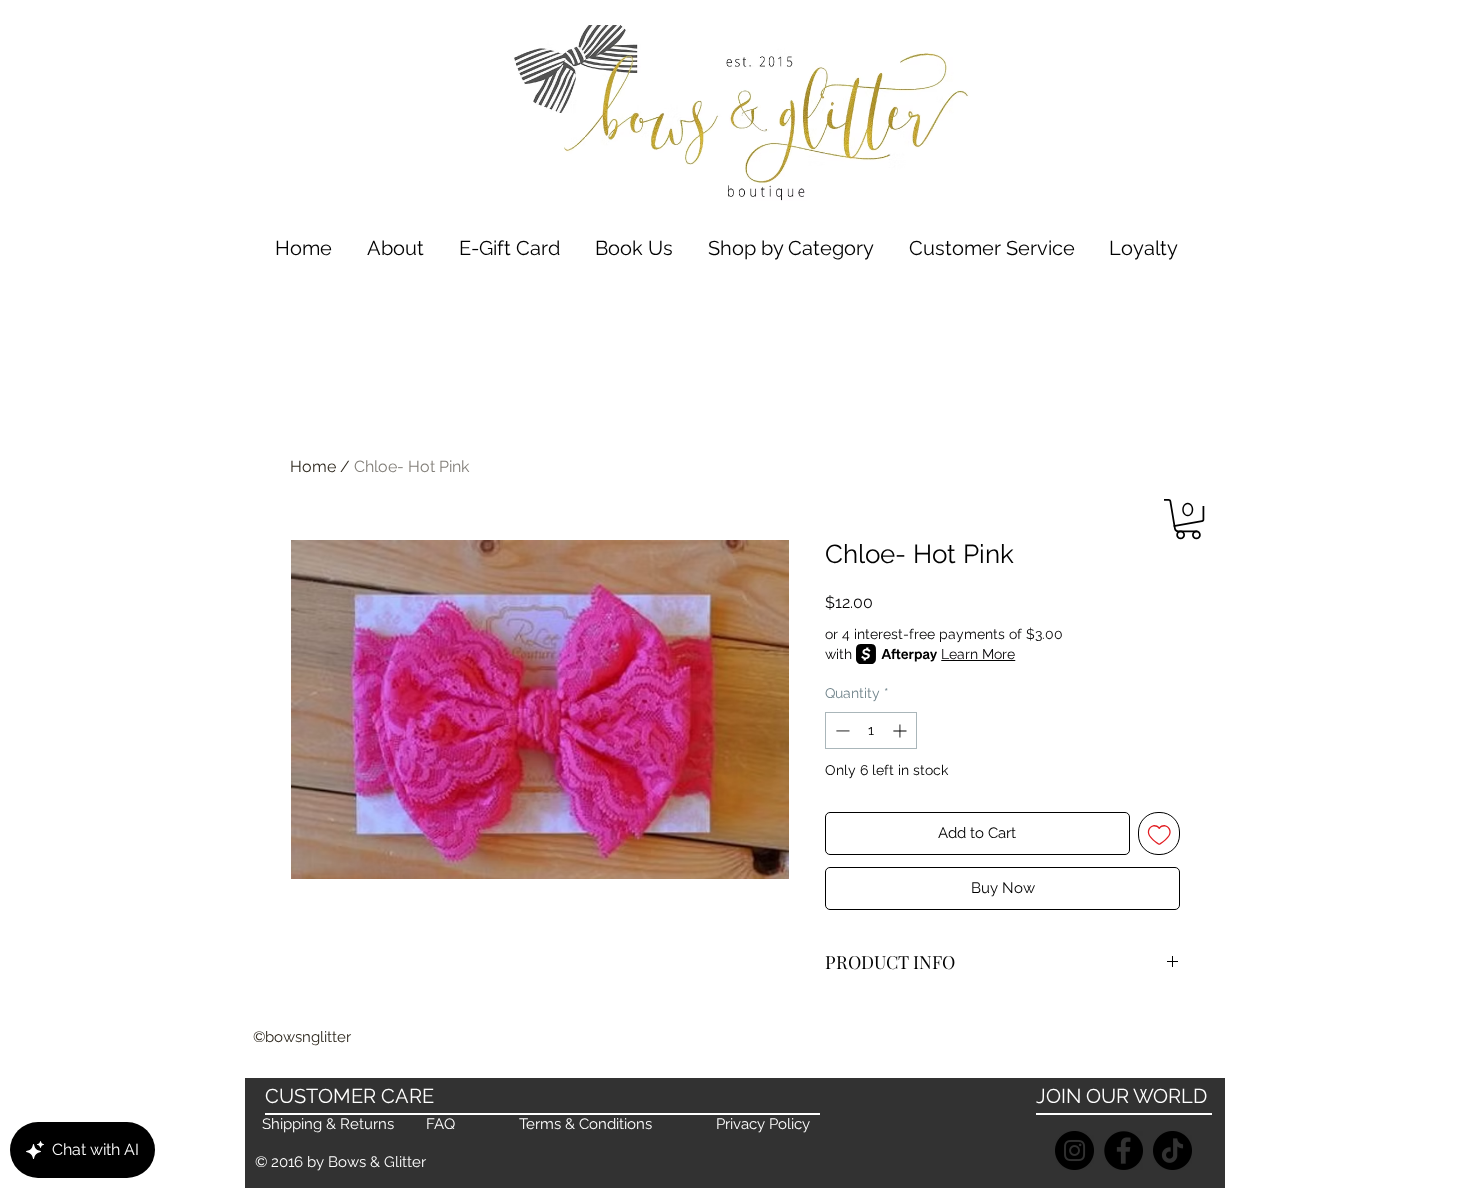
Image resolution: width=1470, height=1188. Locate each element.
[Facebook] (1123, 1150)
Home (313, 466)
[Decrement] (840, 730)
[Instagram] (1074, 1150)
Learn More (978, 654)
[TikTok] (1172, 1150)
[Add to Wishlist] (1159, 833)
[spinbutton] (871, 730)
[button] (790, 248)
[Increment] (901, 730)
